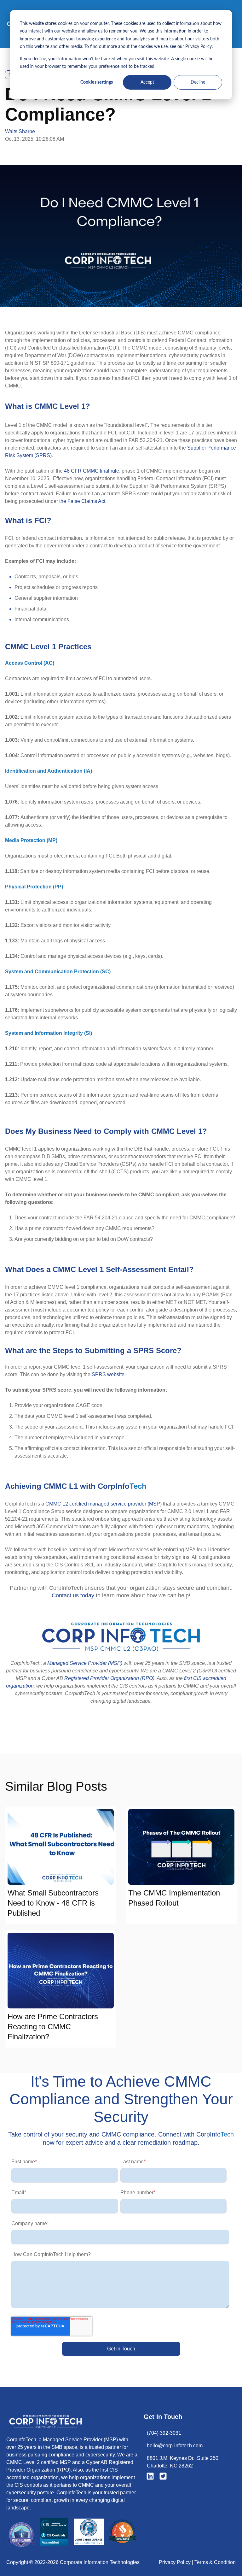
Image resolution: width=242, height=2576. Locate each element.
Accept (147, 82)
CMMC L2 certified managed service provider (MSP (103, 1504)
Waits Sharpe (20, 131)
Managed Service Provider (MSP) (85, 1663)
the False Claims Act (82, 501)
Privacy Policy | (177, 2562)
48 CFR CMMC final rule (92, 471)
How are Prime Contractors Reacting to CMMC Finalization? (53, 2027)
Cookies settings (97, 82)
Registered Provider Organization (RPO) (109, 1678)
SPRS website (108, 1374)
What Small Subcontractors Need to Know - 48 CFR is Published (53, 1903)
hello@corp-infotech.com (175, 2446)
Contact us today (73, 1595)
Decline (198, 82)
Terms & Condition (215, 2562)
